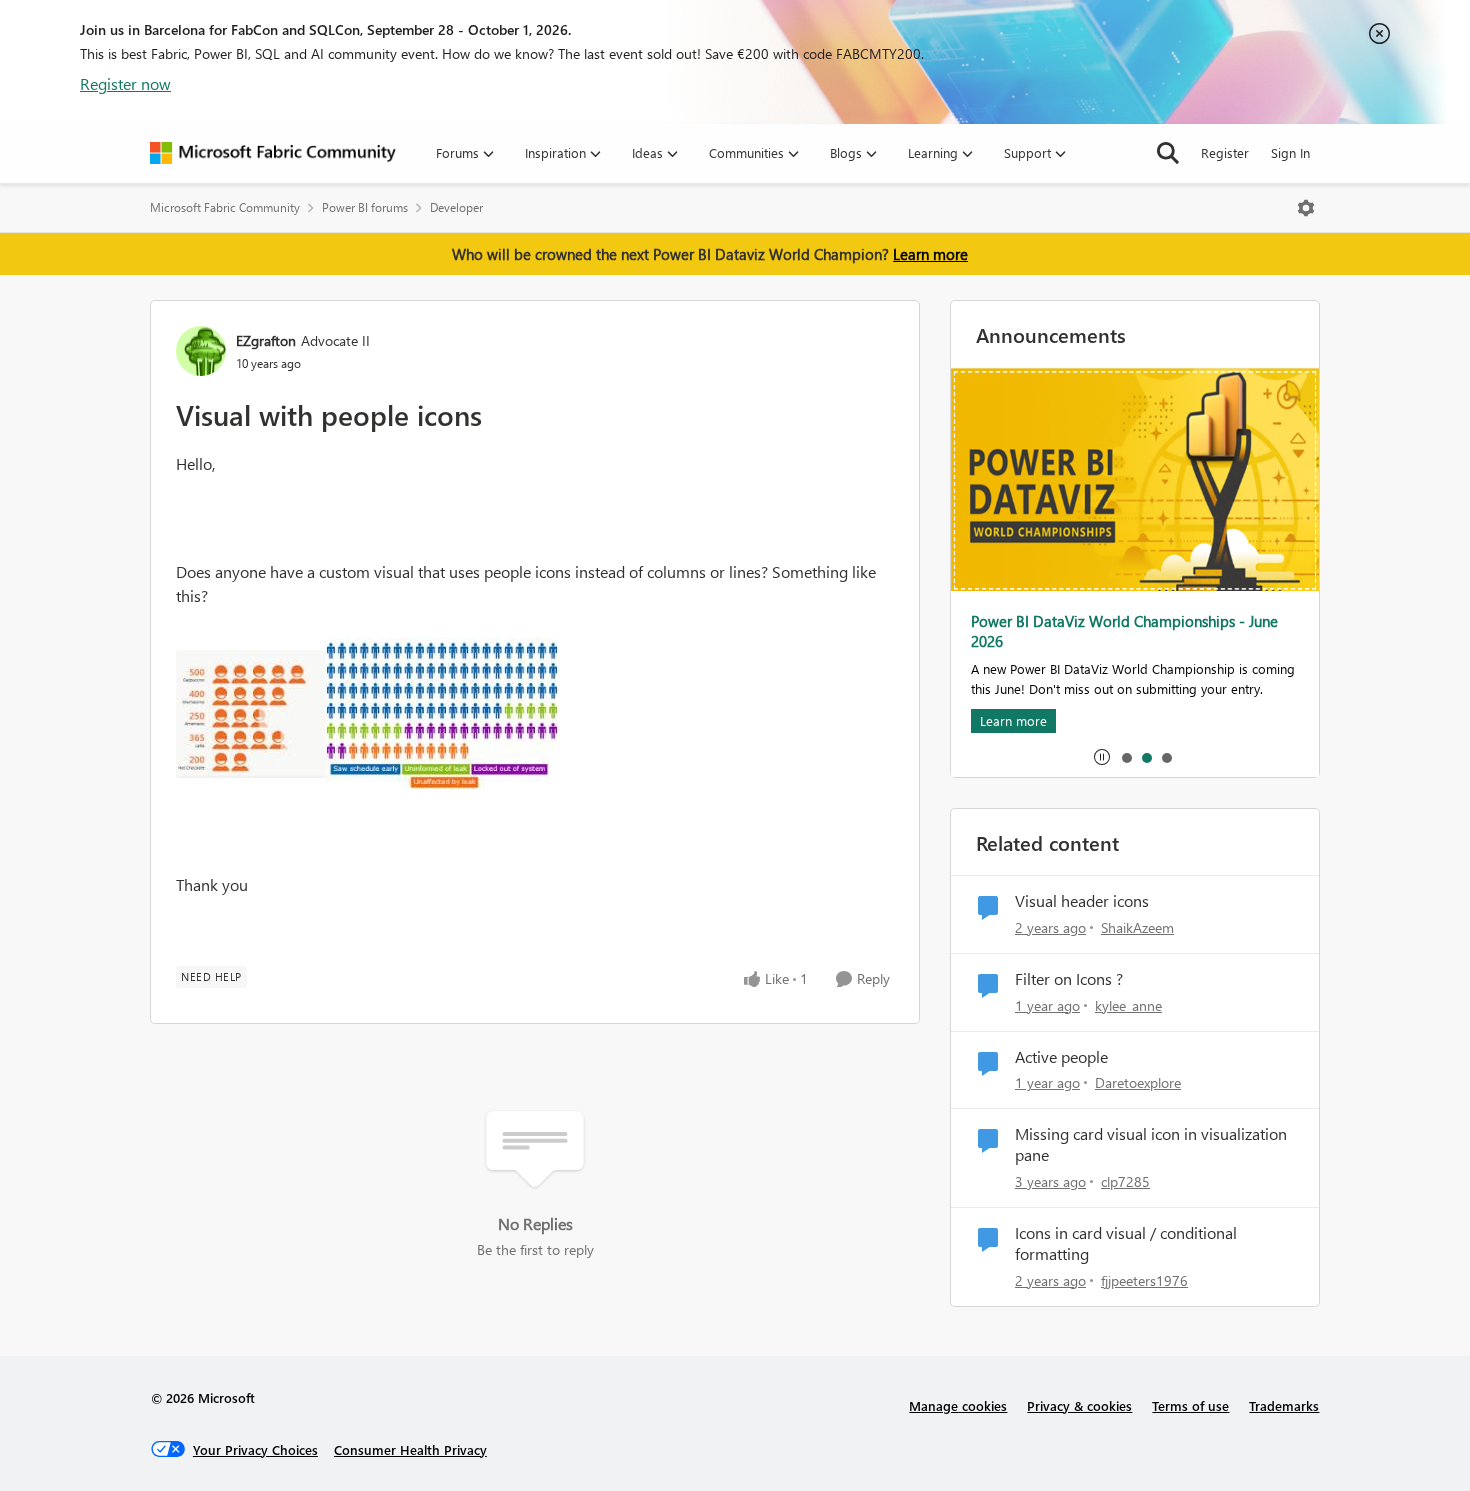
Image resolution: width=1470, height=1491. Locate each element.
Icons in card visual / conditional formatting (1126, 1243)
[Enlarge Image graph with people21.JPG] (442, 713)
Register (1225, 152)
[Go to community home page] (273, 153)
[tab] (1126, 757)
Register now (125, 83)
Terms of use (1190, 1405)
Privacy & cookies (1079, 1405)
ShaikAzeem (1137, 927)
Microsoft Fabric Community (225, 207)
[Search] (1168, 153)
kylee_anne (1128, 1005)
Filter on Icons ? (1069, 979)
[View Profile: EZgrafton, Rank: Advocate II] (201, 351)
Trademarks (1284, 1405)
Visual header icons (1082, 901)
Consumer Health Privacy (410, 1449)
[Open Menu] (1306, 208)
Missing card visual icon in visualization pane (1151, 1144)
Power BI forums (365, 207)
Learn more (930, 254)
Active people (1061, 1057)
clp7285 (1125, 1181)
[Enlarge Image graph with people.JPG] (250, 714)
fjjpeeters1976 (1144, 1280)
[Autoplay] (1102, 757)
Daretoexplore (1138, 1082)
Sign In (1290, 152)
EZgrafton (266, 340)
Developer (456, 207)
